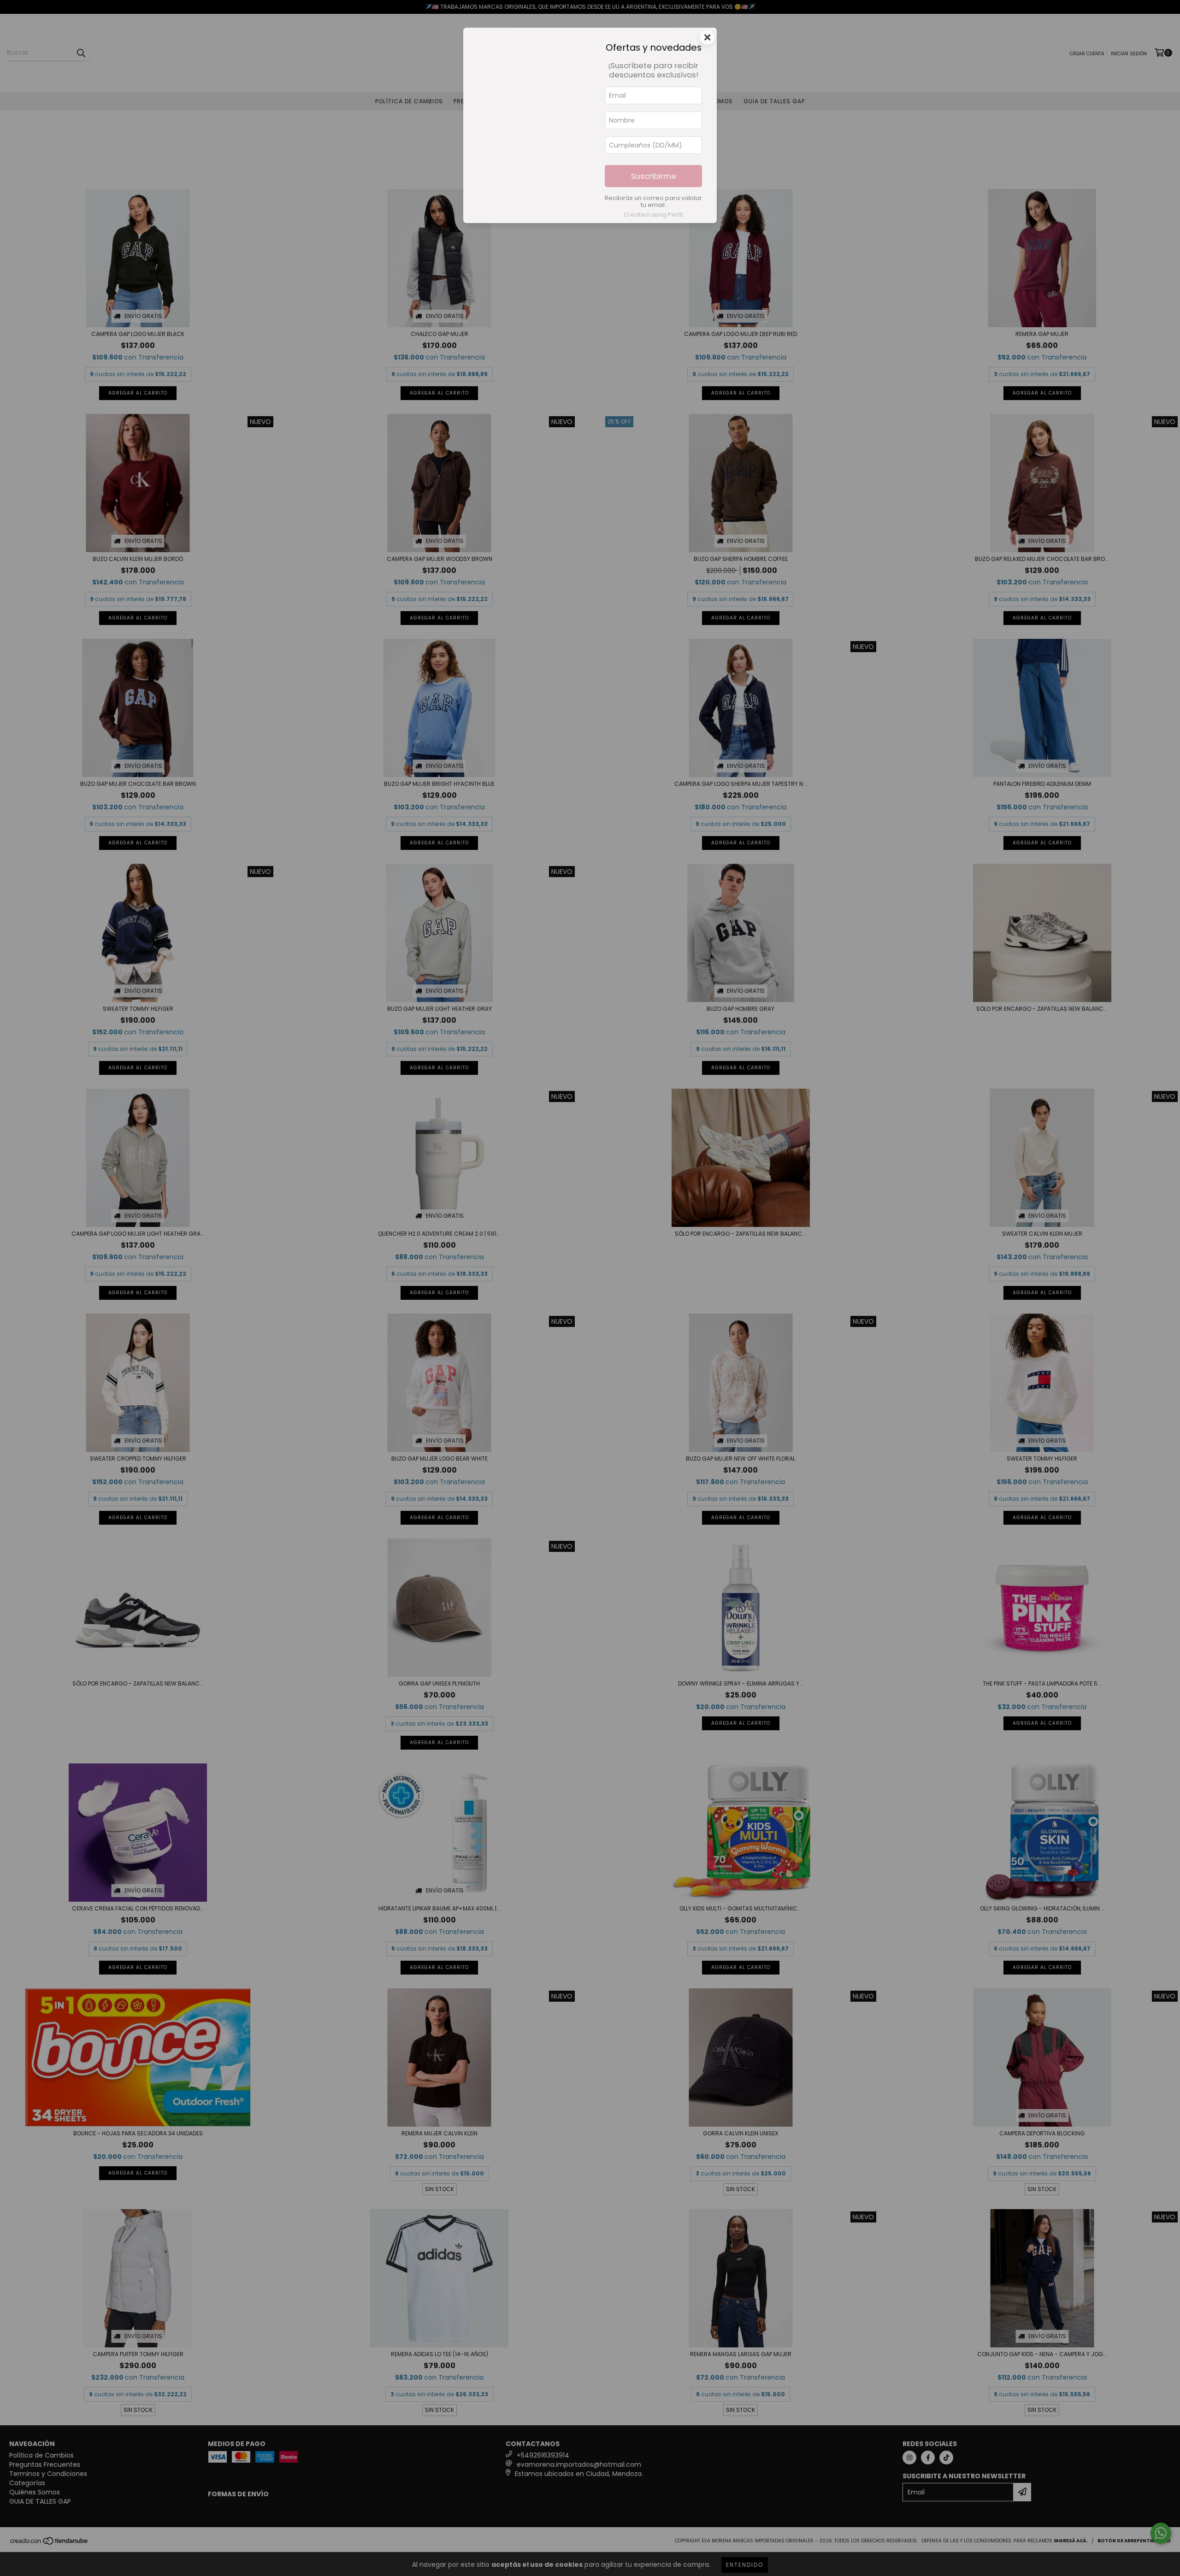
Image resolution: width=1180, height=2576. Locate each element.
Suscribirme (654, 176)
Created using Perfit (653, 215)
